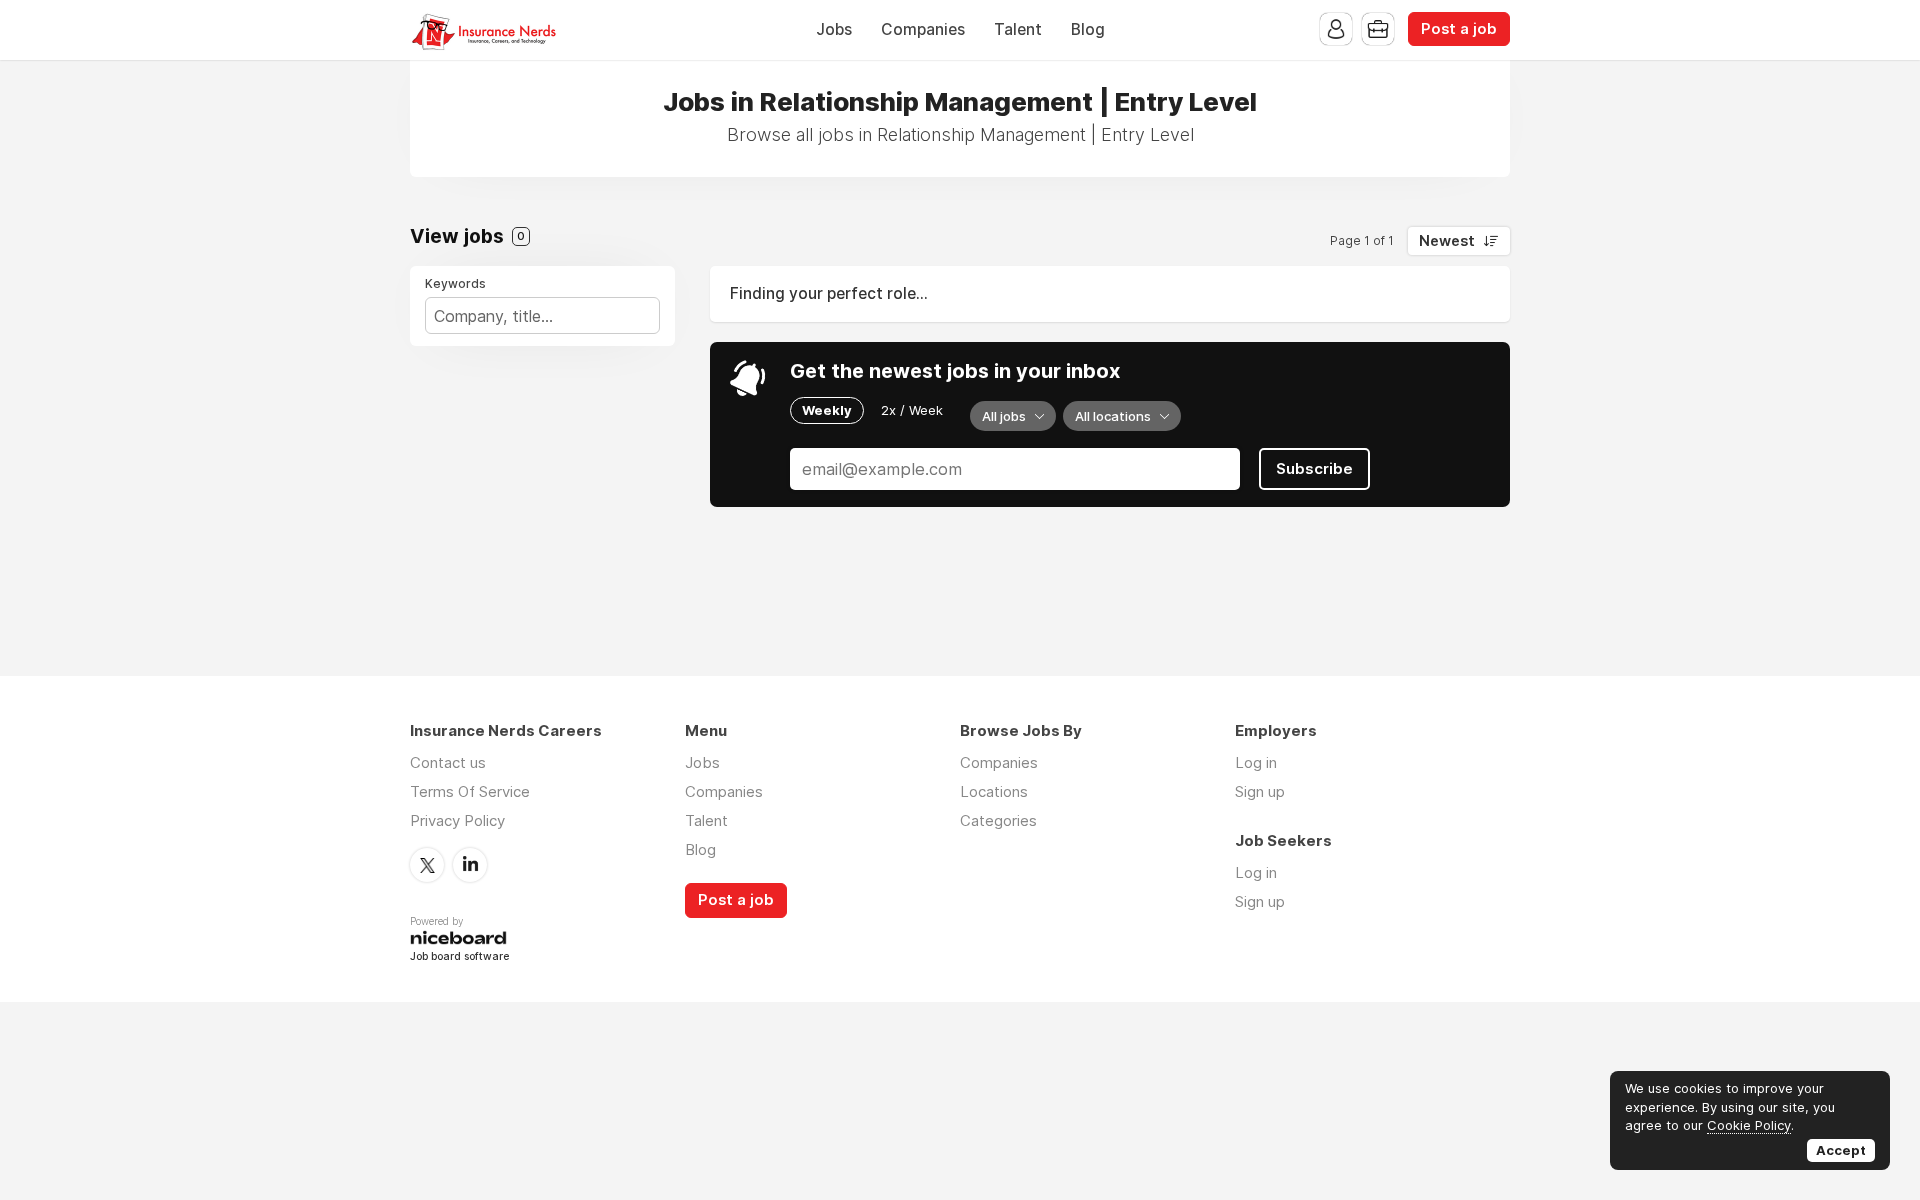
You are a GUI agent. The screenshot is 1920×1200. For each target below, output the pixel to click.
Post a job (1459, 29)
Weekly (827, 410)
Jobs (834, 29)
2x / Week (912, 410)
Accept (1841, 1150)
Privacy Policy (457, 820)
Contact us (448, 762)
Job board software (459, 957)
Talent (1018, 29)
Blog (1088, 29)
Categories (998, 820)
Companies (923, 29)
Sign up (1260, 791)
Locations (994, 791)
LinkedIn (470, 865)
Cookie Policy (1749, 1125)
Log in (1256, 762)
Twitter (427, 865)
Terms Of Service (470, 791)
